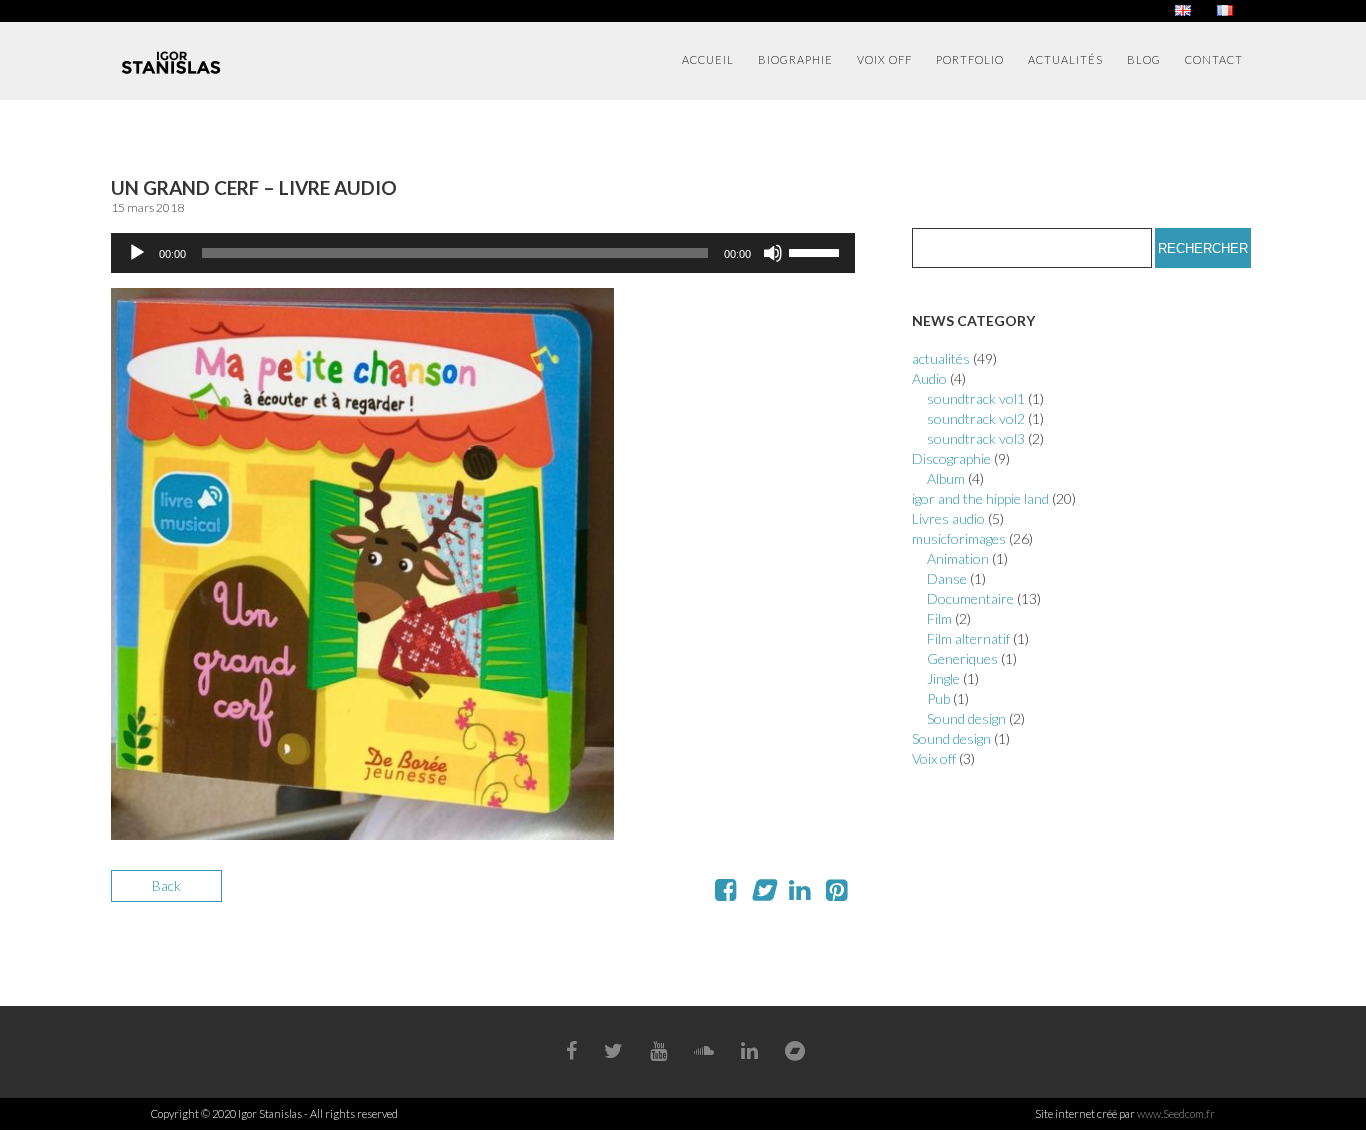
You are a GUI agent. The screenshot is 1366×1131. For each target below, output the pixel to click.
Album (946, 478)
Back (166, 885)
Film (939, 618)
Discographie (951, 458)
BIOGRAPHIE (795, 59)
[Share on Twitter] (762, 893)
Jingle (943, 678)
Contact (1214, 59)
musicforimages (959, 538)
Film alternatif (968, 638)
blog (1144, 59)
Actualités (1065, 59)
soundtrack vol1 (976, 398)
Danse (947, 578)
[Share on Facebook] (725, 893)
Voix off (884, 59)
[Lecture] (137, 253)
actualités (941, 358)
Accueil (708, 59)
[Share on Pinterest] (836, 893)
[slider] (817, 251)
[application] (483, 253)
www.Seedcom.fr (1176, 1113)
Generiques (962, 658)
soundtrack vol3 (976, 438)
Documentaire (970, 598)
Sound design (966, 718)
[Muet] (773, 253)
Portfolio (970, 59)
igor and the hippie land (980, 498)
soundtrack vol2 (976, 418)
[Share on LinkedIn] (799, 893)
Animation (958, 558)
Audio (929, 378)
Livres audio (948, 518)
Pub (938, 698)
